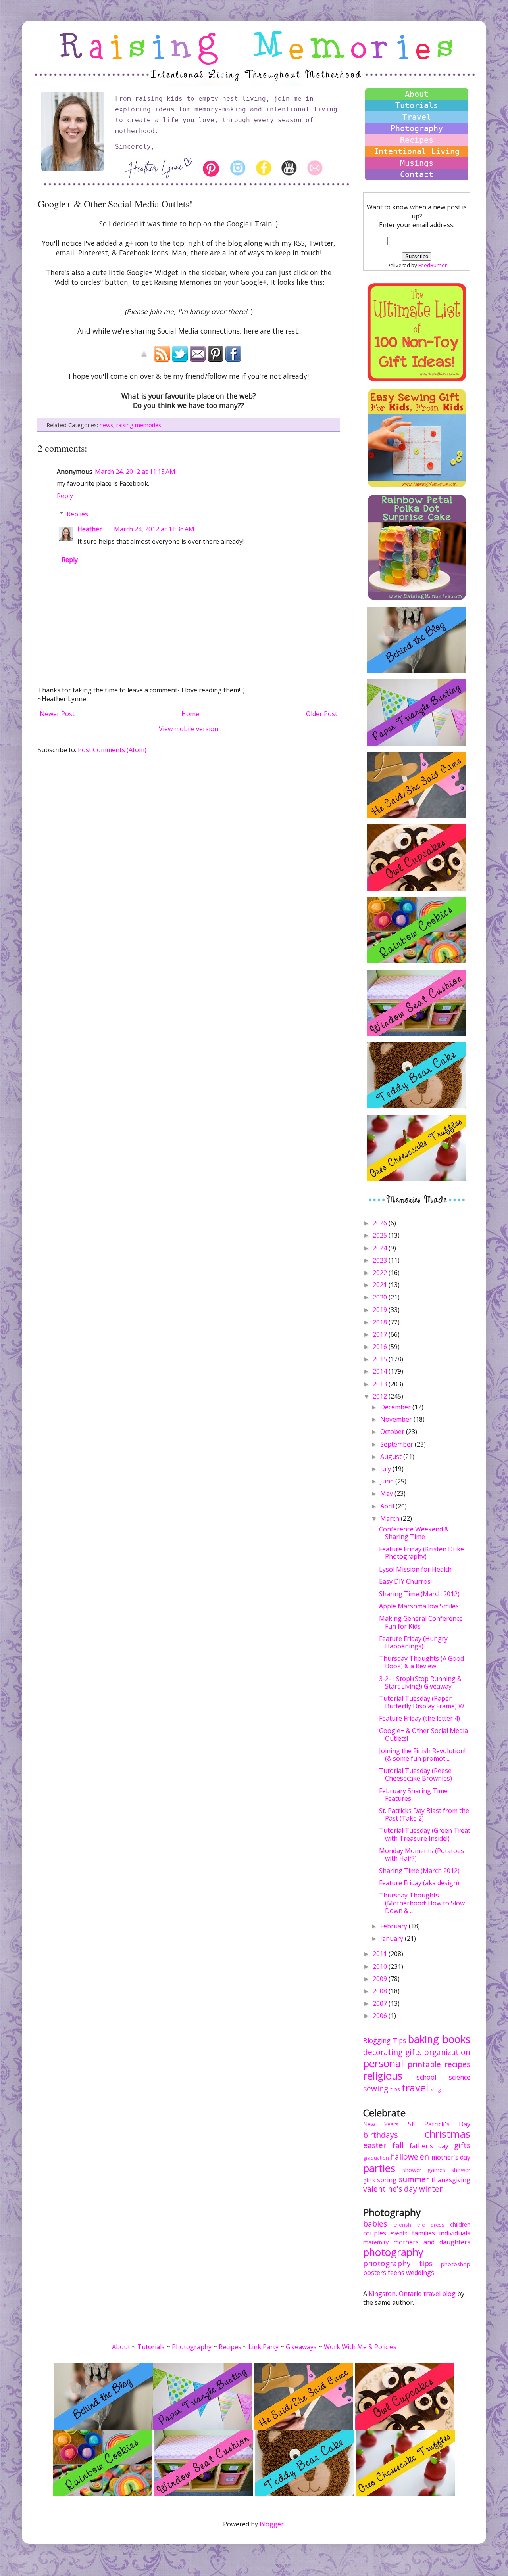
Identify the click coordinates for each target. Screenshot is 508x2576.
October (393, 1432)
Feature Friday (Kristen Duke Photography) (421, 1553)
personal (383, 2063)
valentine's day (390, 2189)
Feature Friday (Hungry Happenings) (413, 1642)
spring (387, 2180)
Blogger (272, 2524)
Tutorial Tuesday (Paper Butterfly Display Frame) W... (423, 1702)
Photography (417, 128)
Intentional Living (417, 151)
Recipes (417, 140)
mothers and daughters (432, 2242)
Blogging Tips (385, 2041)
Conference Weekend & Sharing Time (414, 1533)
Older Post (322, 714)
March (391, 1518)
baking (423, 2039)
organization (447, 2052)
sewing (376, 2088)
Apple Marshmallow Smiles (419, 1606)
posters (375, 2273)
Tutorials (417, 105)
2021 (381, 1285)
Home (190, 714)
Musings (417, 163)
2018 (381, 1322)
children (460, 2224)
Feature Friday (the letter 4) (419, 1718)
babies (375, 2224)
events (399, 2233)
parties (379, 2168)
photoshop (456, 2264)
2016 (381, 1347)
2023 (381, 1260)
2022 (381, 1273)
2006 (381, 2016)
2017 (381, 1334)
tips (395, 2089)
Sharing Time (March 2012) (419, 1594)
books (456, 2039)
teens (396, 2273)
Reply (65, 496)
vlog (436, 2089)
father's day (429, 2146)
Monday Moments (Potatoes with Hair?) (421, 1854)
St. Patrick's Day (439, 2124)
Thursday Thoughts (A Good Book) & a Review (421, 1662)
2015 (381, 1359)
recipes (457, 2064)
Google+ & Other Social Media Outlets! (423, 1734)
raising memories (139, 425)
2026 (381, 1223)
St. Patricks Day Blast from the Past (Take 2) (424, 1814)
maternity (376, 2242)
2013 (381, 1384)
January (393, 1938)
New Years (381, 2124)
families (423, 2233)
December (396, 1407)
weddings (420, 2273)
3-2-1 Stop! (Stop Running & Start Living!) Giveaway (420, 1682)
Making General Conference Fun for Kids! (421, 1622)
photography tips (398, 2263)
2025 (381, 1235)
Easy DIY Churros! (405, 1581)
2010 (381, 1966)
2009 (381, 1979)
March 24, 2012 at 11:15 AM (135, 471)
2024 (381, 1248)
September (397, 1444)
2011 (381, 1954)
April (388, 1506)
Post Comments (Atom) (112, 750)
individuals (455, 2233)
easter (375, 2145)
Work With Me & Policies (360, 2347)
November (397, 1419)
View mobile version (189, 729)
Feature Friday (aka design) (419, 1883)
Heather (90, 529)
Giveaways (301, 2347)
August (392, 1457)
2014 (381, 1371)
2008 (381, 1991)
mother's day (451, 2157)
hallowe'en (410, 2157)
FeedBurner (433, 265)
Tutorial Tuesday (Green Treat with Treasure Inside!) (425, 1834)
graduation (376, 2158)
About (417, 94)
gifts (413, 2052)
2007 (381, 2003)
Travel (417, 117)
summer (414, 2179)
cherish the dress (419, 2225)
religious (383, 2076)
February (394, 1926)
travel (415, 2088)
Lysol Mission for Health (415, 1569)
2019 (381, 1310)
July (386, 1469)
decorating (383, 2052)
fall (398, 2145)
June (388, 1481)
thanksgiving (451, 2180)
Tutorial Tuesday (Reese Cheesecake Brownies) (416, 1774)
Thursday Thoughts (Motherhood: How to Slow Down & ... (422, 1903)
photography (393, 2252)
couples (375, 2233)
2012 (381, 1396)
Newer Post (57, 714)
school (426, 2077)
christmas (447, 2134)
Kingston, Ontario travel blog (412, 2294)
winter (431, 2189)
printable (424, 2064)
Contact (417, 174)
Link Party (264, 2347)
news (106, 425)
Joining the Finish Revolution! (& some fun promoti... (422, 1755)
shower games (424, 2170)
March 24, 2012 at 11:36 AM (154, 529)
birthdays (380, 2135)
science (460, 2077)
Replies (77, 514)
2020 (381, 1297)
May (387, 1493)
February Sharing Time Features (413, 1795)
